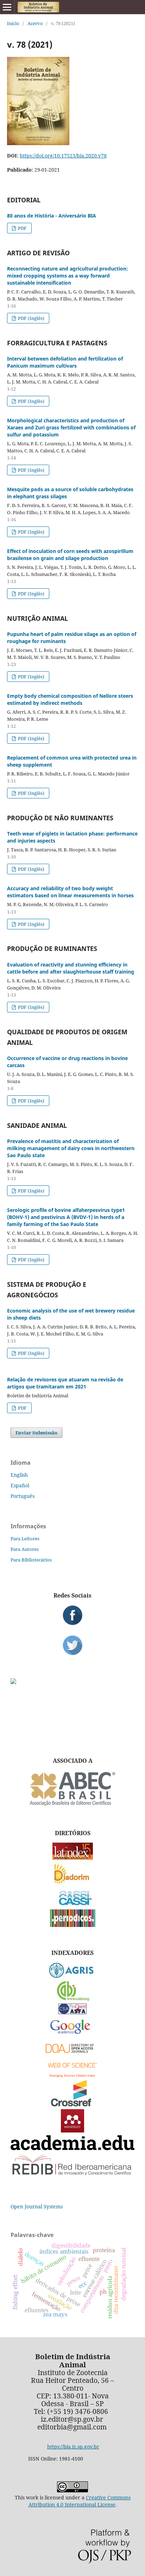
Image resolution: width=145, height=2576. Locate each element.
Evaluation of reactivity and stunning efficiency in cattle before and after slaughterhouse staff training (71, 968)
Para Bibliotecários (31, 1560)
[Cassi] (73, 1905)
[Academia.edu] (72, 2148)
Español (20, 1485)
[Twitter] (72, 1645)
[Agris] (73, 1976)
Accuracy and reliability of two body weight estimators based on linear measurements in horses (70, 892)
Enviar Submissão (36, 1433)
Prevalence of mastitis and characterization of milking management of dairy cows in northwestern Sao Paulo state (71, 1148)
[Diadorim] (72, 1882)
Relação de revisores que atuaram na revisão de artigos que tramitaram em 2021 (65, 1383)
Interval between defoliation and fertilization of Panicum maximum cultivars (65, 362)
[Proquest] (72, 2012)
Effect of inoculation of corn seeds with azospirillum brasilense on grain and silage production (70, 555)
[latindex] (73, 1858)
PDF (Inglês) (31, 318)
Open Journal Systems (37, 2206)
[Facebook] (72, 1615)
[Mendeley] (72, 2131)
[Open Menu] (7, 7)
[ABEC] (72, 1805)
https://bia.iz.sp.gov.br (73, 2447)
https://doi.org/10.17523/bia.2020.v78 (63, 156)
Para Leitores (25, 1539)
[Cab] (72, 1999)
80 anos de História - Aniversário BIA (52, 216)
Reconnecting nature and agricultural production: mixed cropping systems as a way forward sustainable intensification (68, 276)
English (19, 1475)
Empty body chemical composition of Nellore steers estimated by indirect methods (70, 699)
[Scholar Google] (73, 2034)
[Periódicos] (73, 1925)
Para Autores (25, 1549)
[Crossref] (72, 2104)
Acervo (35, 23)
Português (23, 1496)
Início (13, 23)
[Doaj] (72, 2055)
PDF (22, 228)
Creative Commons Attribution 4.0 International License (80, 2501)
